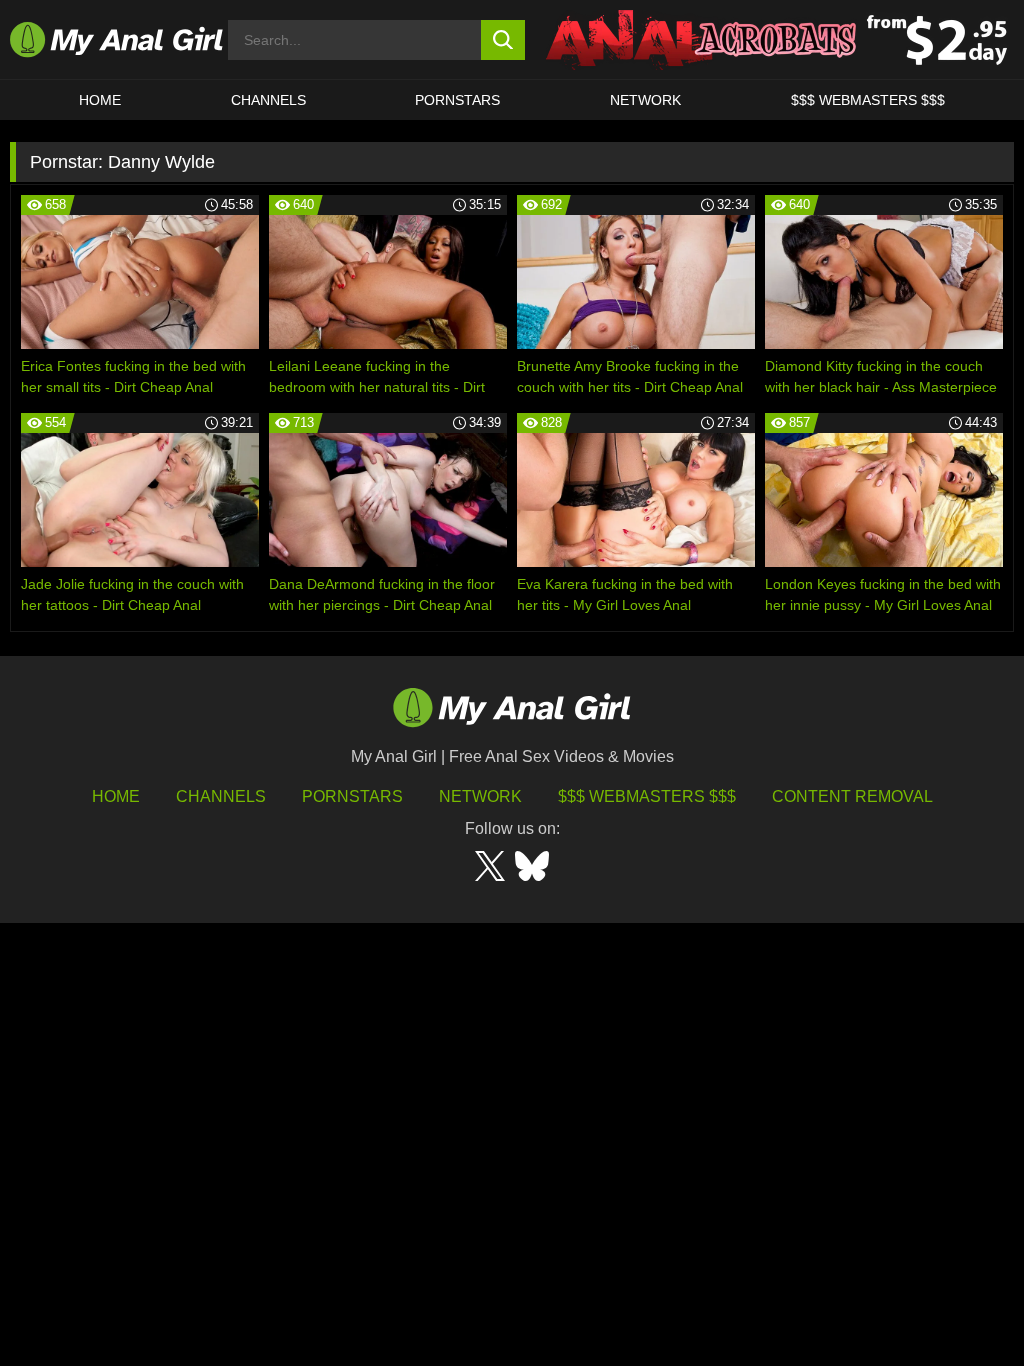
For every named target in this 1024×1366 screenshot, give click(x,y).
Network (645, 100)
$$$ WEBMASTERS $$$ (868, 100)
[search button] (503, 40)
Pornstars (457, 100)
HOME (100, 100)
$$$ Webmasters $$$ (647, 796)
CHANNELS (268, 100)
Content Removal (852, 796)
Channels (221, 796)
